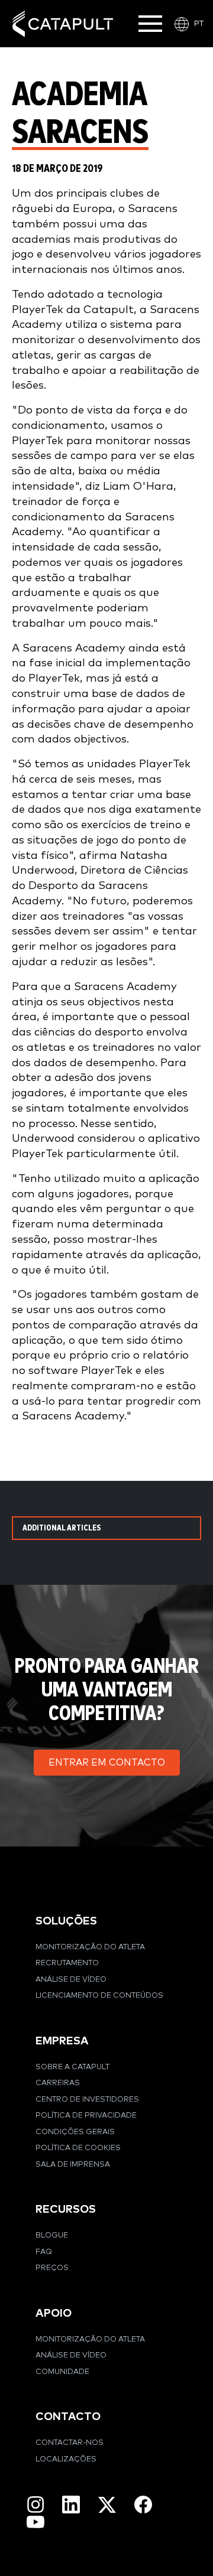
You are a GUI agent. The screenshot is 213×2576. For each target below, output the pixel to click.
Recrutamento (67, 1963)
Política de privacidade (86, 2116)
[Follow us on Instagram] (35, 2505)
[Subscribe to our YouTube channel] (35, 2521)
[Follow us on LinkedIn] (71, 2505)
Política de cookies (78, 2148)
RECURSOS (66, 2209)
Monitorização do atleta (90, 1947)
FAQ (44, 2252)
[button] (107, 1763)
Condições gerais (75, 2132)
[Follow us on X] (107, 2505)
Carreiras (58, 2083)
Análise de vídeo (71, 1980)
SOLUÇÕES (66, 1921)
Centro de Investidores (87, 2100)
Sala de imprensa (73, 2165)
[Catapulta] (63, 24)
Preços (52, 2268)
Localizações (66, 2459)
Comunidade (62, 2372)
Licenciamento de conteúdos (99, 1996)
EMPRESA (62, 2041)
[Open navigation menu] (150, 24)
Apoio (54, 2313)
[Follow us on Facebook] (143, 2505)
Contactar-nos (70, 2443)
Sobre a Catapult (72, 2067)
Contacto (68, 2417)
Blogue (52, 2235)
